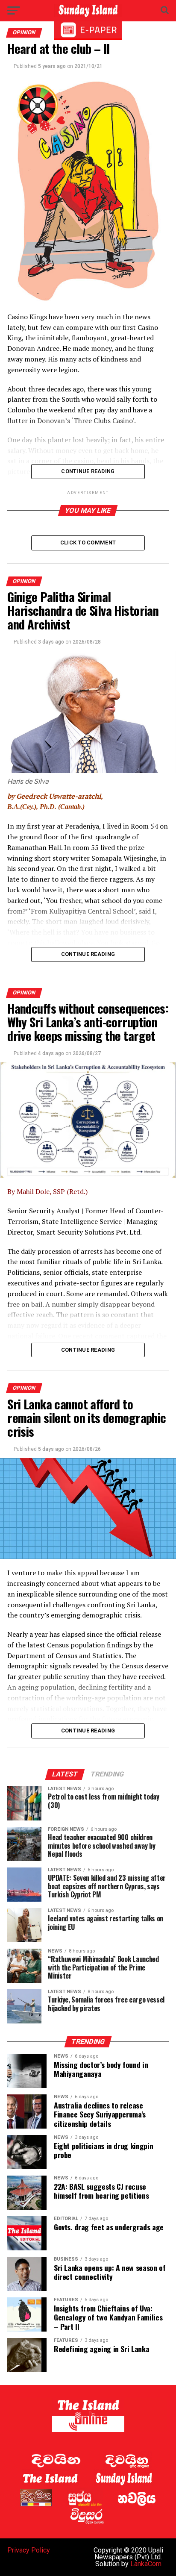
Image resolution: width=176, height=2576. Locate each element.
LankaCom (146, 2564)
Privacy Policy (29, 2550)
